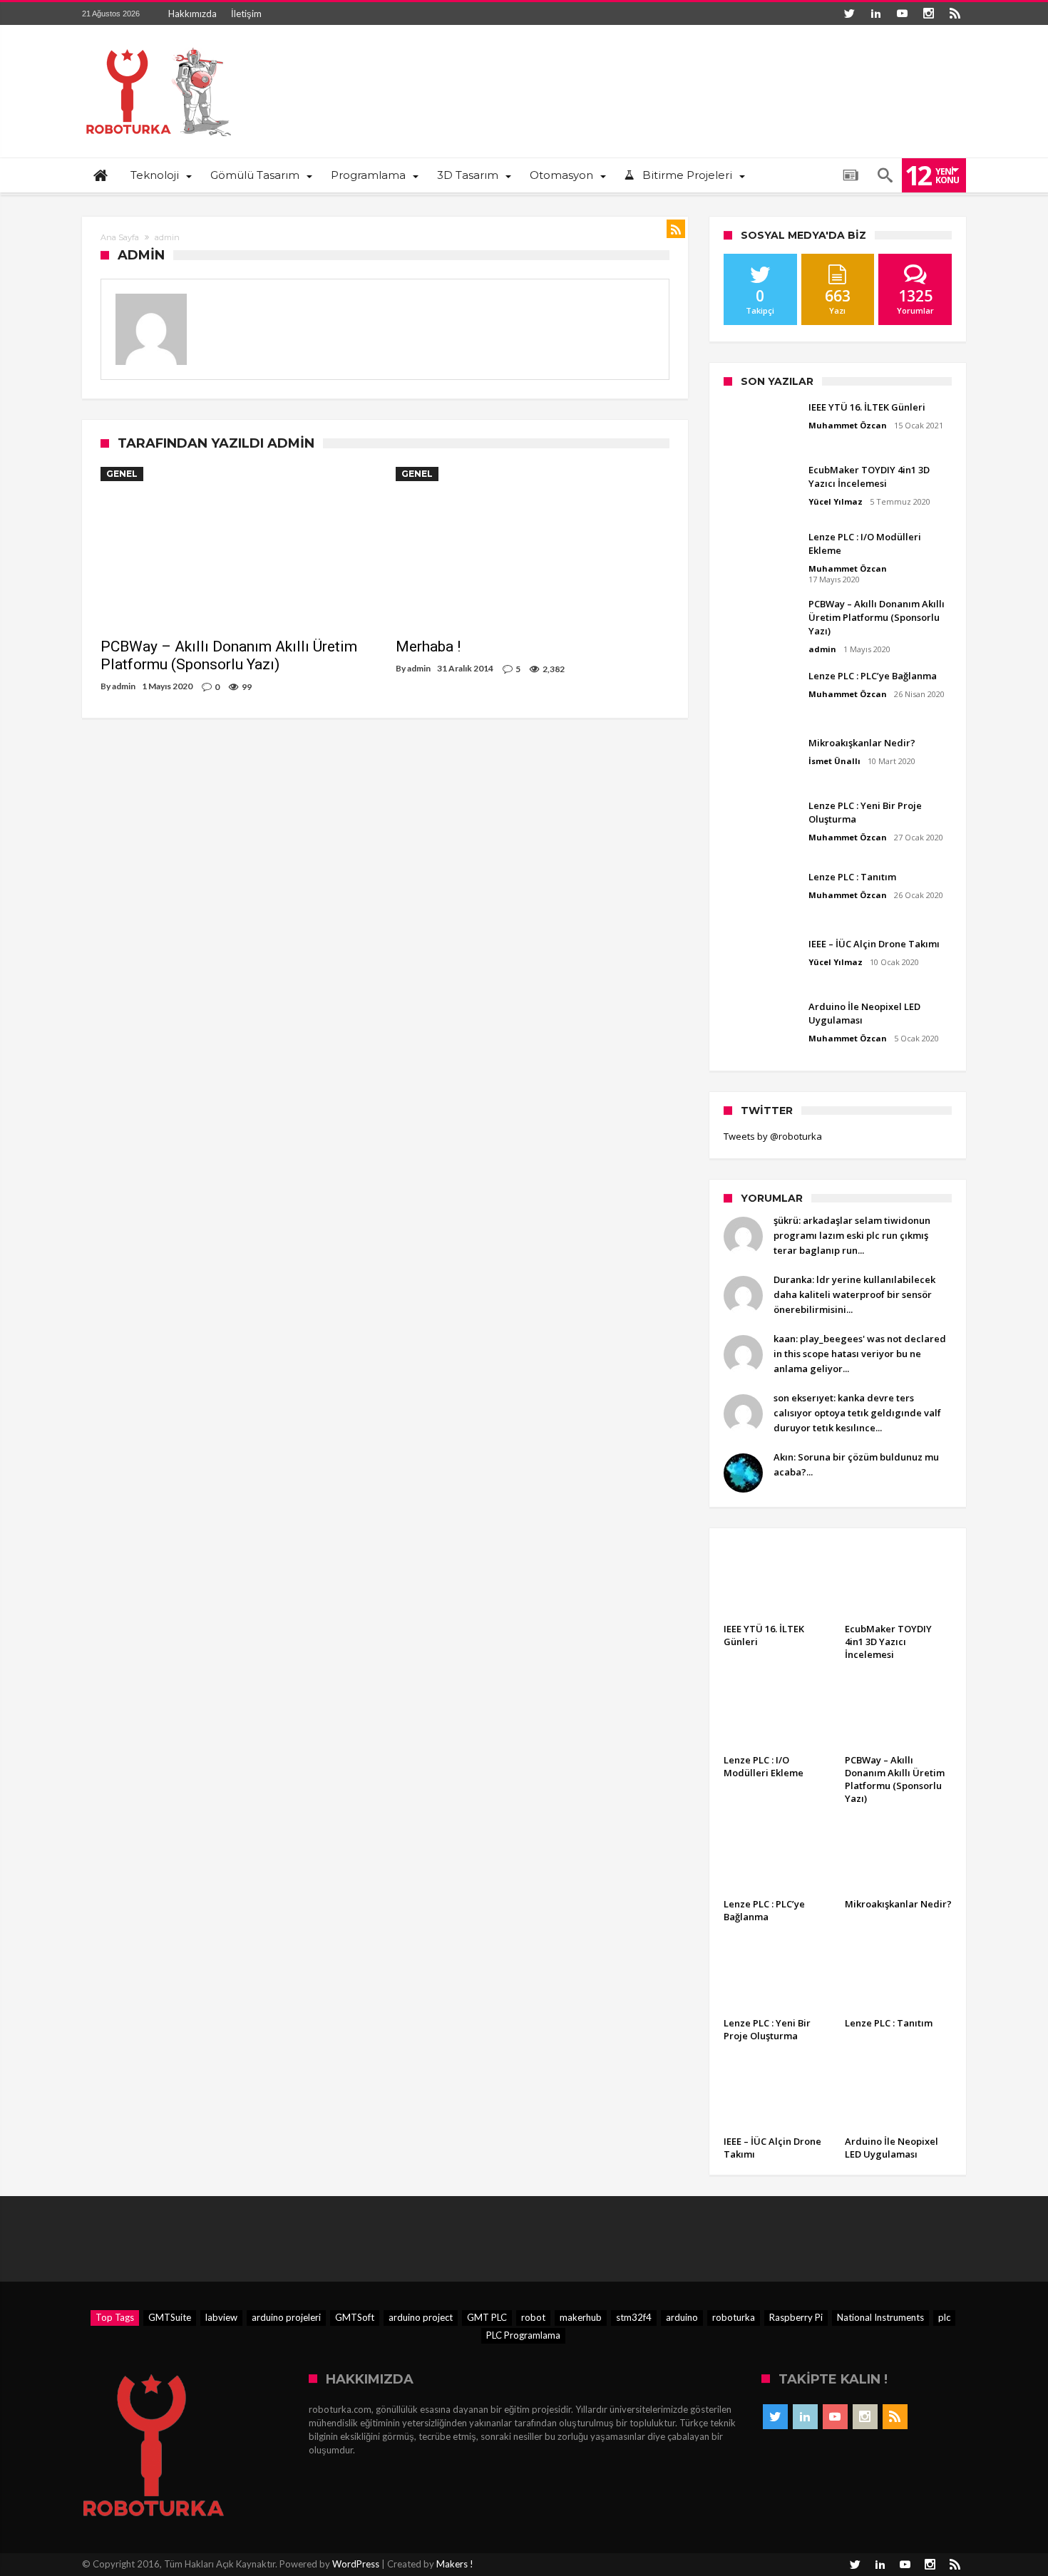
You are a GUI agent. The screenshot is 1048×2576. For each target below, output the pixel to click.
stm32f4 (634, 2317)
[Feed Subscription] (676, 229)
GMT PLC (487, 2317)
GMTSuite (170, 2317)
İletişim (246, 14)
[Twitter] (849, 14)
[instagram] (928, 14)
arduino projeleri (286, 2317)
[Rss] (955, 14)
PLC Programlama (523, 2335)
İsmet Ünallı (834, 761)
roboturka (734, 2317)
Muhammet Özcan (848, 425)
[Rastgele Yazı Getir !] (851, 175)
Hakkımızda (192, 14)
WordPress (356, 2564)
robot (533, 2317)
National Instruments (880, 2317)
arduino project (421, 2317)
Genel (122, 474)
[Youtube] (902, 14)
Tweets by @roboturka (773, 1136)
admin (124, 686)
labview (221, 2317)
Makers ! (455, 2564)
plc (944, 2317)
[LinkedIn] (875, 14)
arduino (682, 2317)
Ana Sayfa (120, 237)
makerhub (581, 2317)
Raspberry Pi (796, 2317)
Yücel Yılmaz (836, 501)
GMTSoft (355, 2317)
